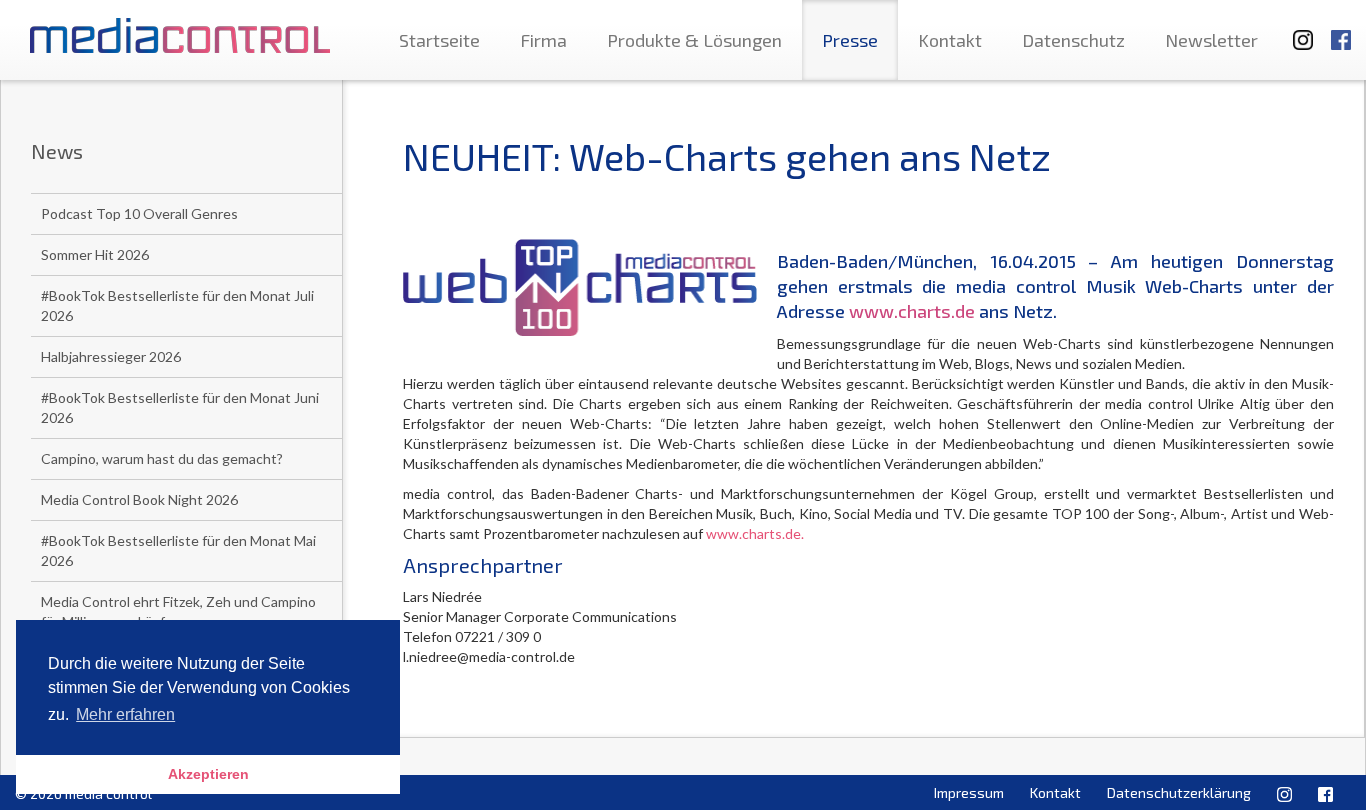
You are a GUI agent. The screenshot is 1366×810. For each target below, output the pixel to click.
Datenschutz (1073, 40)
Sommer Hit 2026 (95, 254)
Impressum (969, 792)
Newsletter (1211, 40)
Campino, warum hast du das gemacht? (162, 458)
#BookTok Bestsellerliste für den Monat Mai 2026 (178, 550)
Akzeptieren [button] (208, 774)
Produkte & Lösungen (694, 40)
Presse (850, 40)
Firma (543, 40)
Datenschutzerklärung (1179, 792)
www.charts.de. (755, 533)
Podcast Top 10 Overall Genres (139, 213)
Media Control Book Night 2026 (139, 499)
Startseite (439, 40)
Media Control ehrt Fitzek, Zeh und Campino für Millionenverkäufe (178, 611)
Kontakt (950, 40)
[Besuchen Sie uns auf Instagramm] (1297, 30)
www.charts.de (912, 311)
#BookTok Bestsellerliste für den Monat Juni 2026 (180, 407)
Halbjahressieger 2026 (111, 356)
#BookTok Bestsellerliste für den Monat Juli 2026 (177, 305)
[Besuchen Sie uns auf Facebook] (1341, 30)
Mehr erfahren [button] (125, 714)
